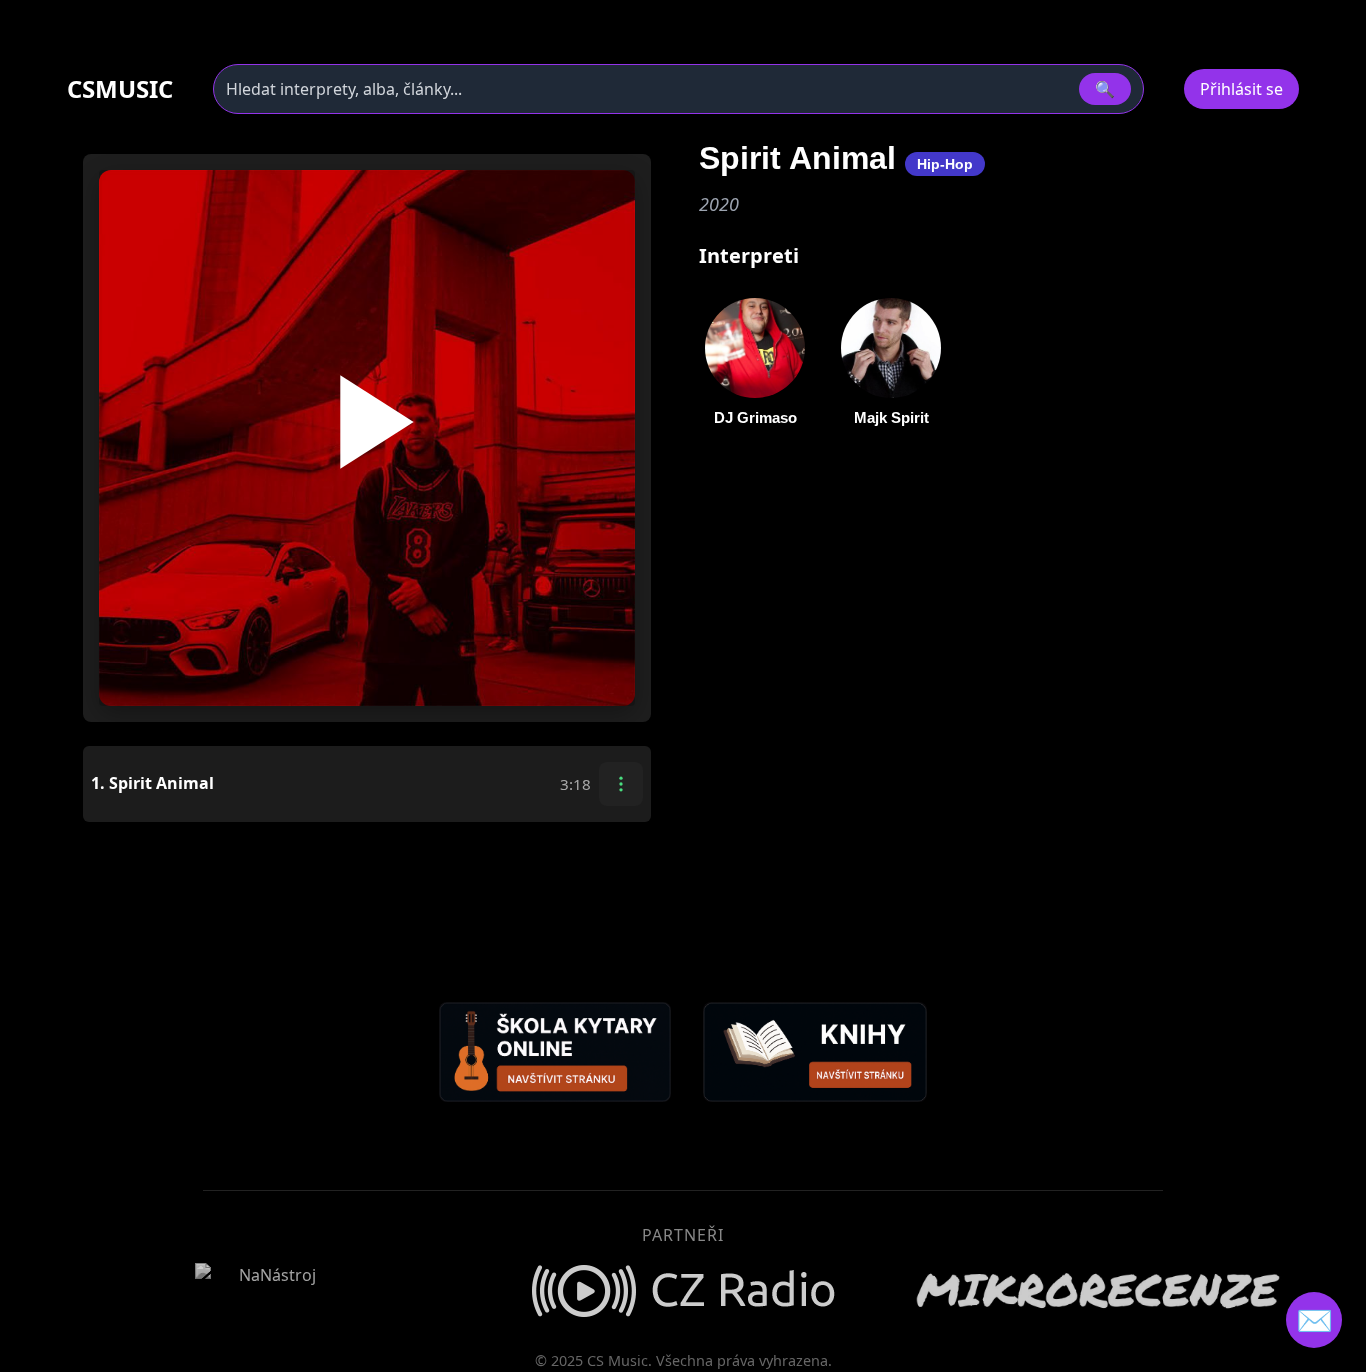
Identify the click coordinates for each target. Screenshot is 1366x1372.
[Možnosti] (621, 784)
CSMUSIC (120, 89)
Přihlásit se (1241, 89)
